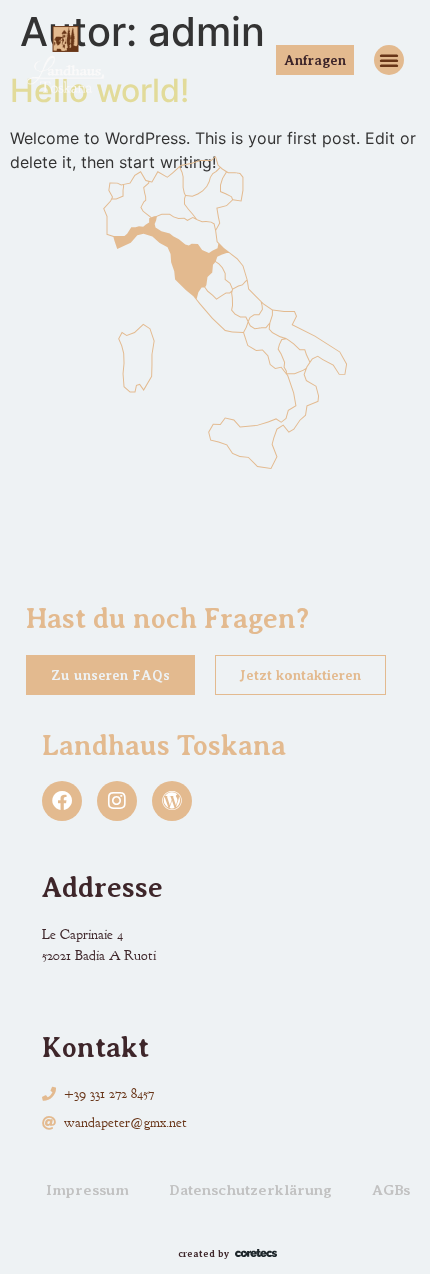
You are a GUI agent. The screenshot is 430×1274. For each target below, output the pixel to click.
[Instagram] (117, 801)
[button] (389, 60)
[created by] (256, 1253)
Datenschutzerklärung (250, 1190)
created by (203, 1253)
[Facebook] (62, 801)
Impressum (87, 1190)
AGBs (391, 1190)
